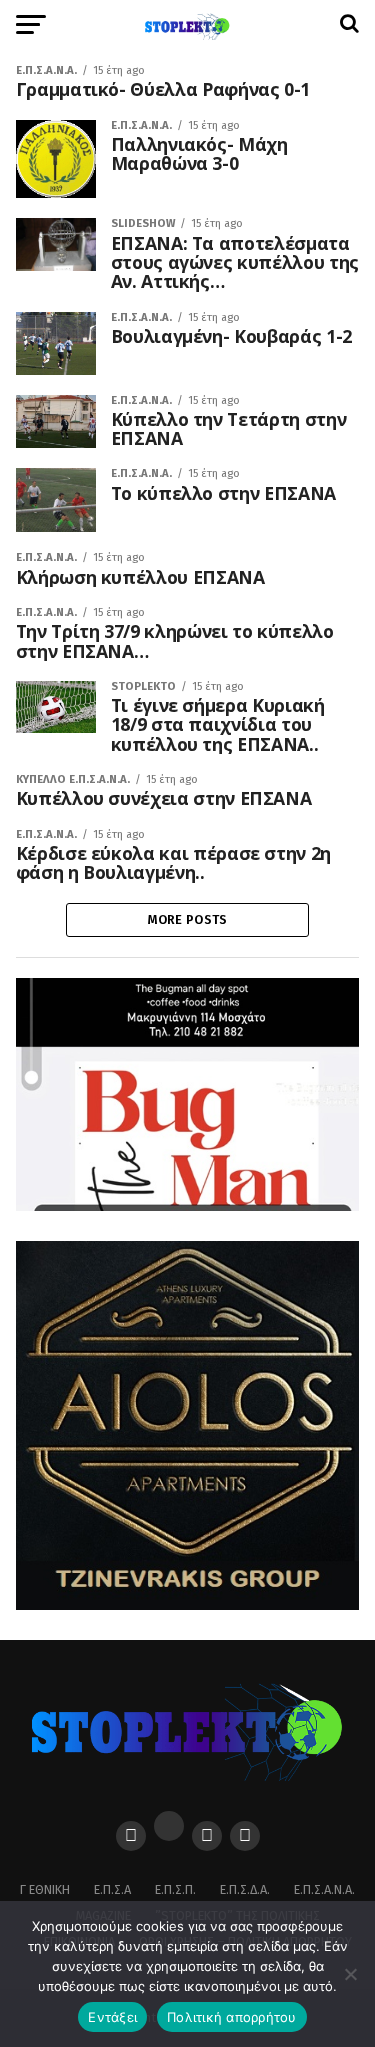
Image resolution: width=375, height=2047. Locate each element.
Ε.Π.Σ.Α (112, 1889)
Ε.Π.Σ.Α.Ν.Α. (324, 1889)
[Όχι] (350, 1974)
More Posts (188, 919)
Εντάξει (112, 2017)
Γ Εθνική (45, 1889)
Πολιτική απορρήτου (232, 2017)
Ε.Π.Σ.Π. (175, 1889)
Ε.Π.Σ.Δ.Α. (245, 1889)
